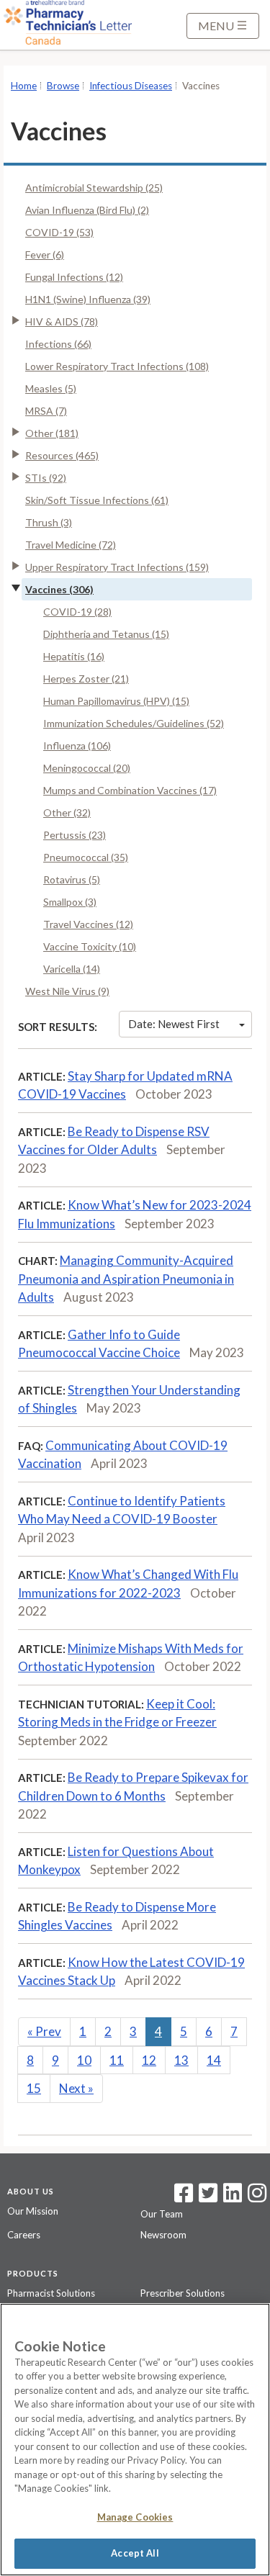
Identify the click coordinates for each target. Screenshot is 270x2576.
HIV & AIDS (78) (62, 321)
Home (24, 86)
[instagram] (257, 2197)
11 (117, 2060)
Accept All (135, 2553)
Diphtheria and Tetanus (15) (106, 634)
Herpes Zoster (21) (86, 679)
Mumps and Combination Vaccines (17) (130, 790)
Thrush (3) (49, 522)
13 (181, 2060)
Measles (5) (51, 388)
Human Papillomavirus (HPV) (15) (116, 701)
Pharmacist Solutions (51, 2293)
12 (149, 2060)
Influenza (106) (77, 746)
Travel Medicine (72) (71, 545)
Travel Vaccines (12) (88, 924)
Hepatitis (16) (74, 656)
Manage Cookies (135, 2517)
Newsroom (163, 2235)
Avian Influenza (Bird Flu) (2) (87, 210)
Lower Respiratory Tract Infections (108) (117, 366)
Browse (63, 86)
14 (214, 2060)
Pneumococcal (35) (86, 857)
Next (76, 2088)
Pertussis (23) (75, 835)
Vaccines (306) (59, 589)
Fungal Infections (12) (74, 277)
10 (84, 2060)
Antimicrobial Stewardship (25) (94, 188)
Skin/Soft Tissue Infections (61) (97, 500)
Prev (44, 2031)
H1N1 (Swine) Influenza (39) (88, 299)
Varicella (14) (72, 969)
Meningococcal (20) (87, 768)
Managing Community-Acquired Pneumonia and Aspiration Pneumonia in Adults (126, 1279)
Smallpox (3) (70, 902)
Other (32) (67, 812)
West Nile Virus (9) (67, 991)
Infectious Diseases (131, 86)
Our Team (162, 2214)
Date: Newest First (174, 1024)
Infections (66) (58, 344)
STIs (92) (46, 478)
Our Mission (33, 2211)
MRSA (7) (46, 411)
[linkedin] (233, 2197)
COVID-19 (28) (77, 612)
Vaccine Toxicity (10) (90, 946)
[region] (135, 2440)
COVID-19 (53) (59, 232)
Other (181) (52, 433)
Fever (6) (45, 255)
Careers (24, 2235)
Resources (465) (62, 455)
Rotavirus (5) (72, 879)
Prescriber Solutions (183, 2293)
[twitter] (206, 2197)
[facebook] (184, 2197)
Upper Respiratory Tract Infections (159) (117, 567)
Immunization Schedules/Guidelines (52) (134, 723)
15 (34, 2088)
